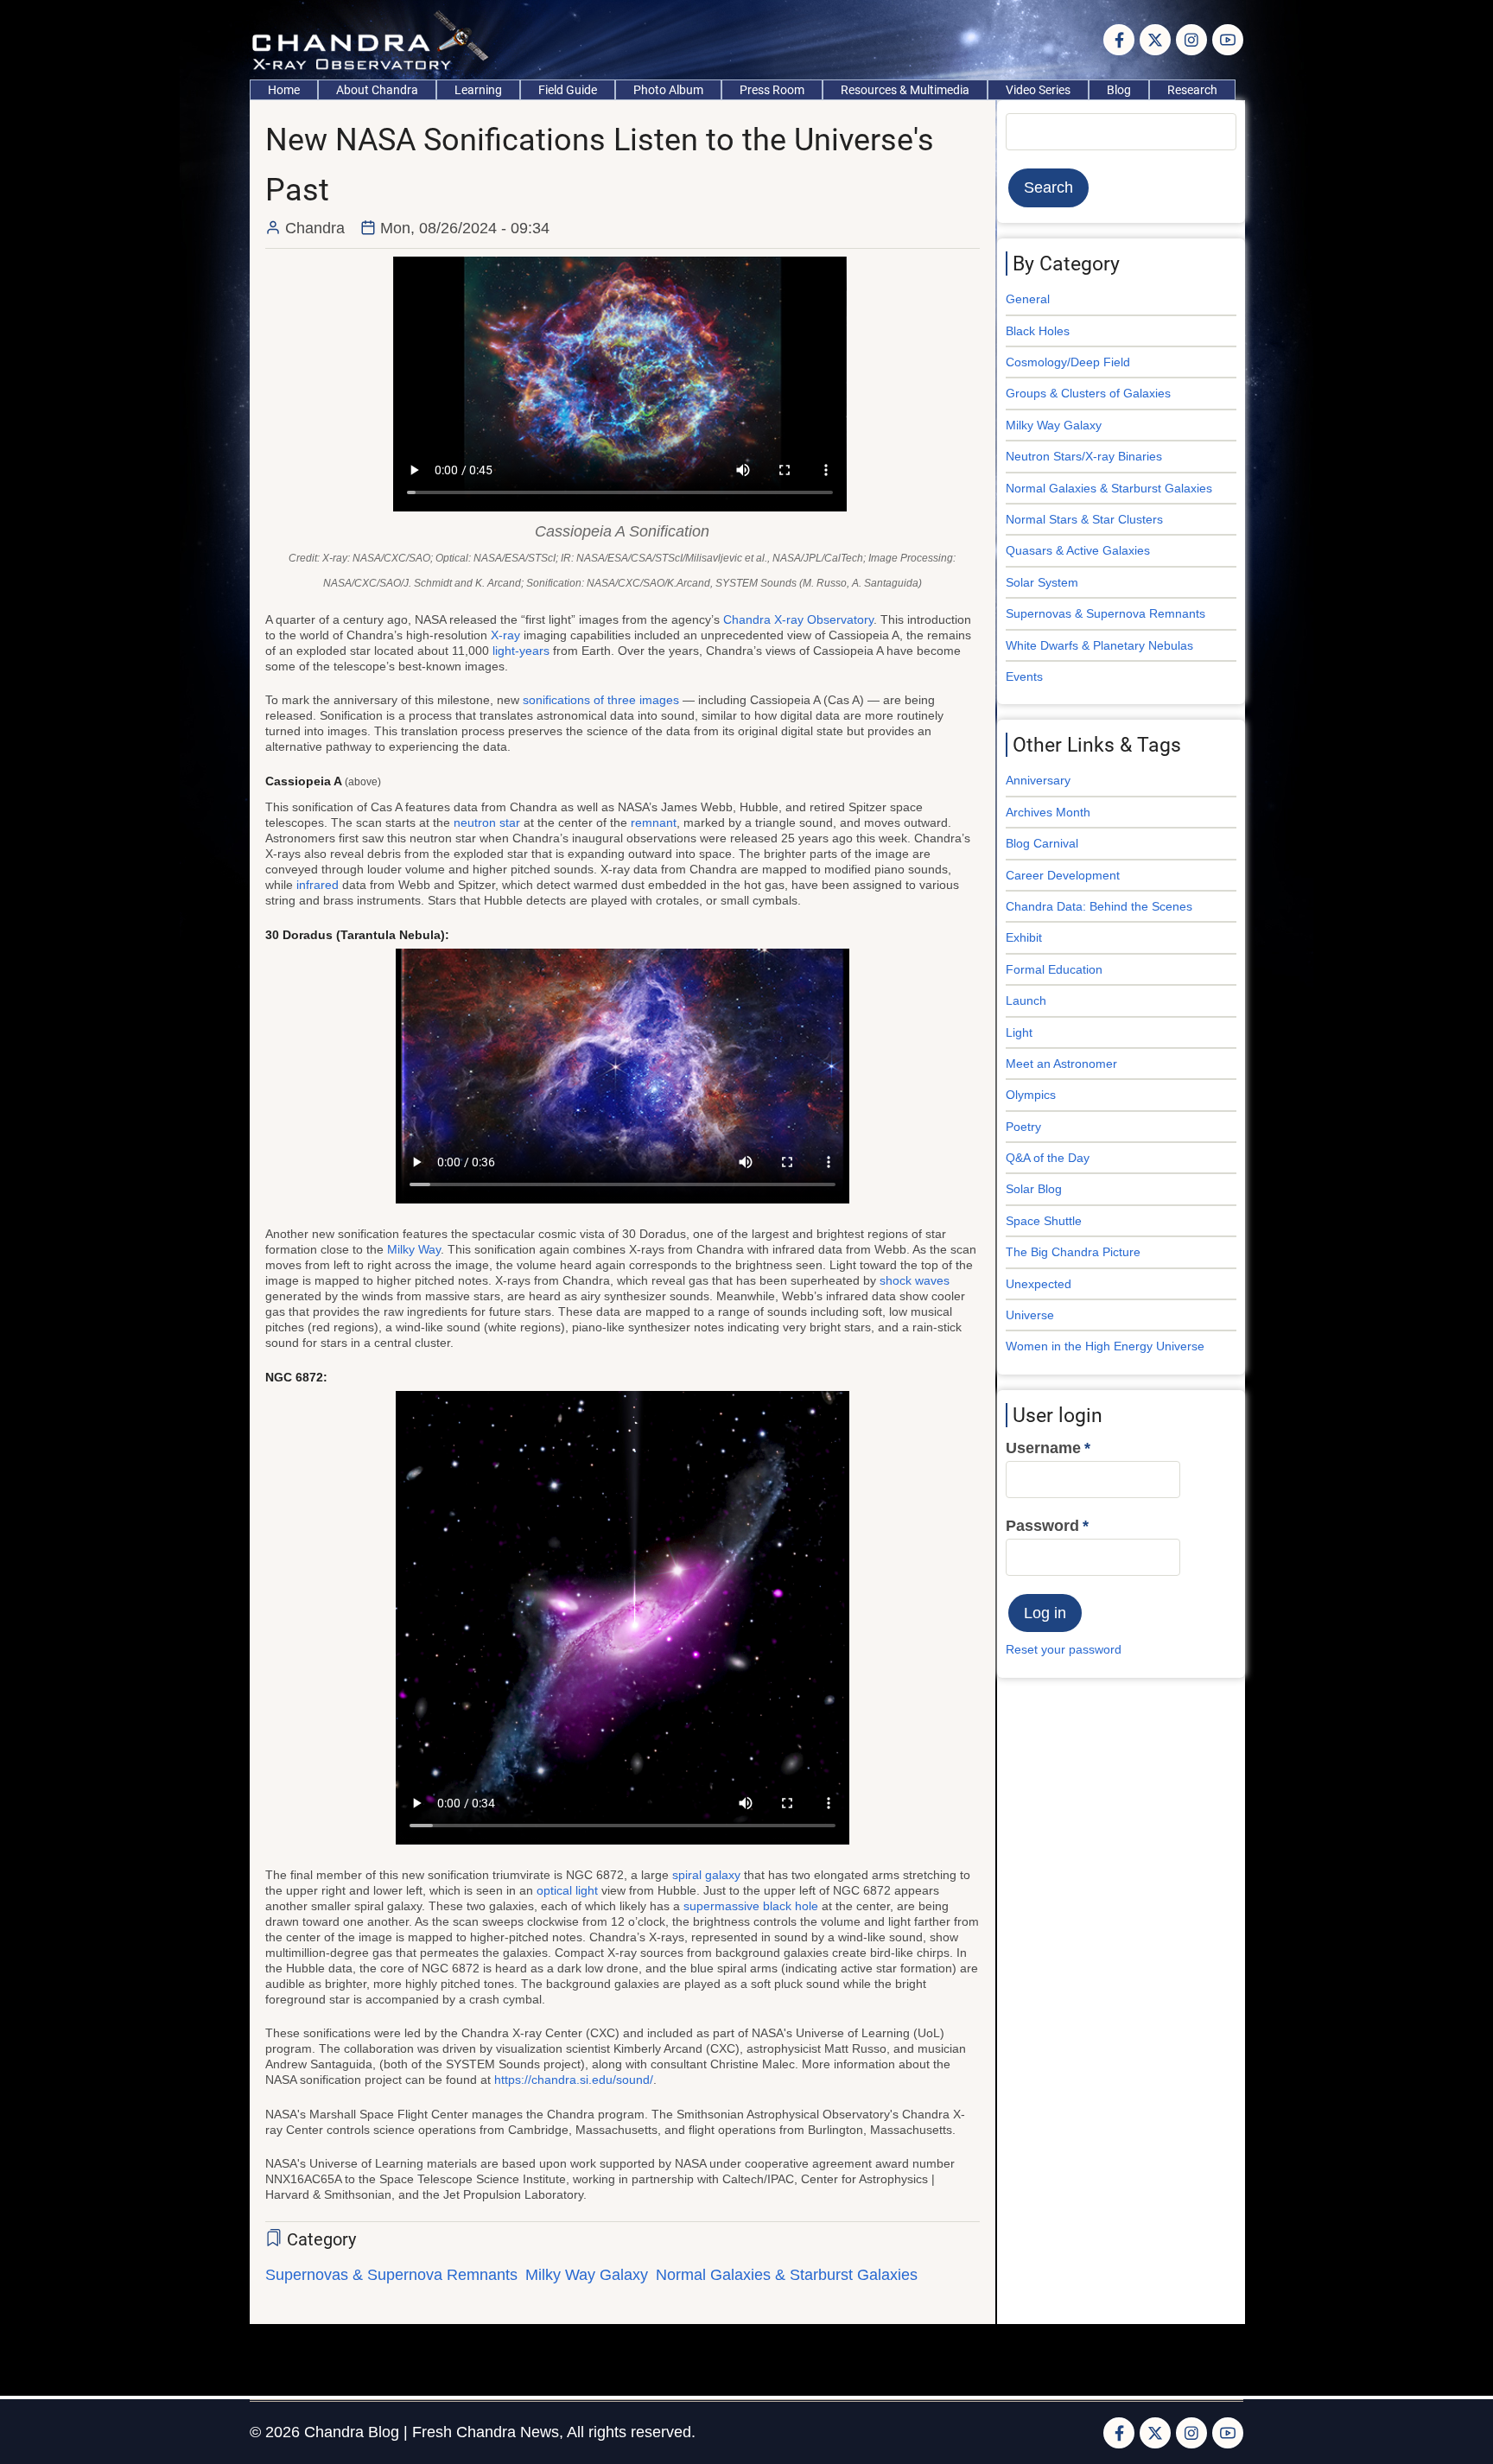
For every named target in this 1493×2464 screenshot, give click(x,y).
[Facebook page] (1119, 40)
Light (1019, 1032)
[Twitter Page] (1155, 40)
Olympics (1031, 1095)
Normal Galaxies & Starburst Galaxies (787, 2275)
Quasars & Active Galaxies (1078, 550)
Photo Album (668, 90)
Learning (478, 90)
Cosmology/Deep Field (1068, 362)
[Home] (375, 39)
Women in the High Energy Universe (1105, 1346)
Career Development (1063, 875)
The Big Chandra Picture (1073, 1252)
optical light (567, 1890)
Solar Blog (1034, 1189)
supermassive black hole (751, 1906)
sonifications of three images (601, 700)
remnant (654, 822)
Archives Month (1048, 812)
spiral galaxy (706, 1875)
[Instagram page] (1191, 40)
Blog (1119, 90)
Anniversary (1038, 780)
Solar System (1042, 582)
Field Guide (568, 90)
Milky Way (414, 1249)
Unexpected (1039, 1284)
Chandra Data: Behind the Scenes (1099, 906)
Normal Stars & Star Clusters (1084, 519)
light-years (521, 651)
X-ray (505, 635)
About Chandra (377, 90)
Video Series (1038, 90)
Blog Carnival (1042, 843)
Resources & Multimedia (905, 90)
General (1028, 299)
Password (1042, 1526)
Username (1043, 1448)
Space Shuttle (1044, 1221)
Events (1024, 676)
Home (284, 90)
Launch (1026, 1000)
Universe (1030, 1315)
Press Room (772, 90)
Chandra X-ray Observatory (798, 619)
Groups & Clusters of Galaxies (1088, 393)
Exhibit (1024, 937)
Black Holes (1038, 331)
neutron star (487, 822)
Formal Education (1054, 969)
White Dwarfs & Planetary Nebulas (1099, 645)
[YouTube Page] (1228, 40)
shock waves (915, 1280)
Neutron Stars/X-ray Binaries (1084, 456)
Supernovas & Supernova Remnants (391, 2275)
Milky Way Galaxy (587, 2275)
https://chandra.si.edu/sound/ (574, 2080)
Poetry (1023, 1127)
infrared (318, 885)
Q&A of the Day (1048, 1158)
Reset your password (1064, 1649)
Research (1192, 90)
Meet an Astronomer (1061, 1064)
